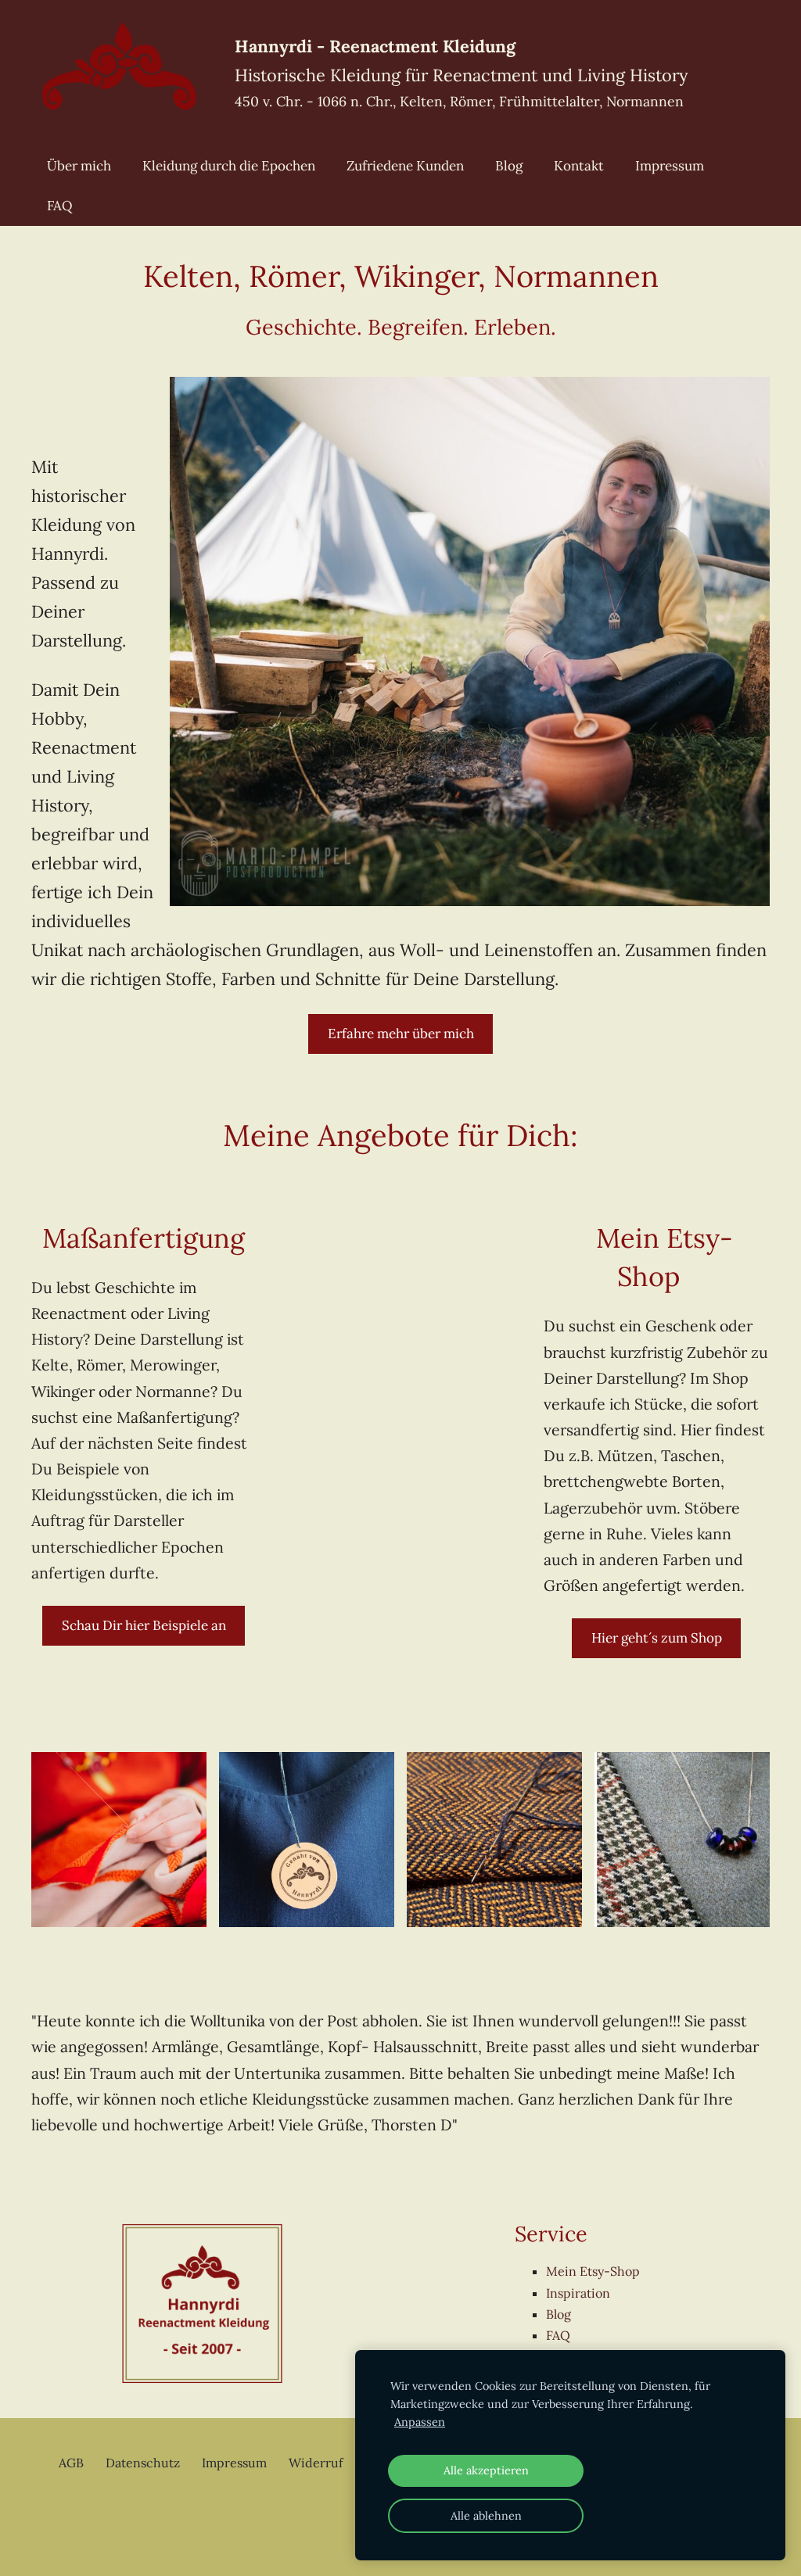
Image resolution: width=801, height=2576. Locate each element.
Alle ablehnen (486, 2516)
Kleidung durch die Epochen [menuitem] (229, 166)
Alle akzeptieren (486, 2470)
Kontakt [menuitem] (579, 166)
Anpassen (420, 2422)
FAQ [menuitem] (60, 206)
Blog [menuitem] (509, 166)
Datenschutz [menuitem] (143, 2463)
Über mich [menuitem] (79, 166)
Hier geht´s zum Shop (657, 1638)
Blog (559, 2314)
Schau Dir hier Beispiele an (144, 1625)
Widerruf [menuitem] (316, 2463)
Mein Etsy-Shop (593, 2271)
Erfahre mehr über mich (401, 1034)
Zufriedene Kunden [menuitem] (405, 166)
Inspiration (578, 2293)
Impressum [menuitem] (670, 166)
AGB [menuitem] (71, 2463)
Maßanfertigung (144, 1238)
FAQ (558, 2335)
